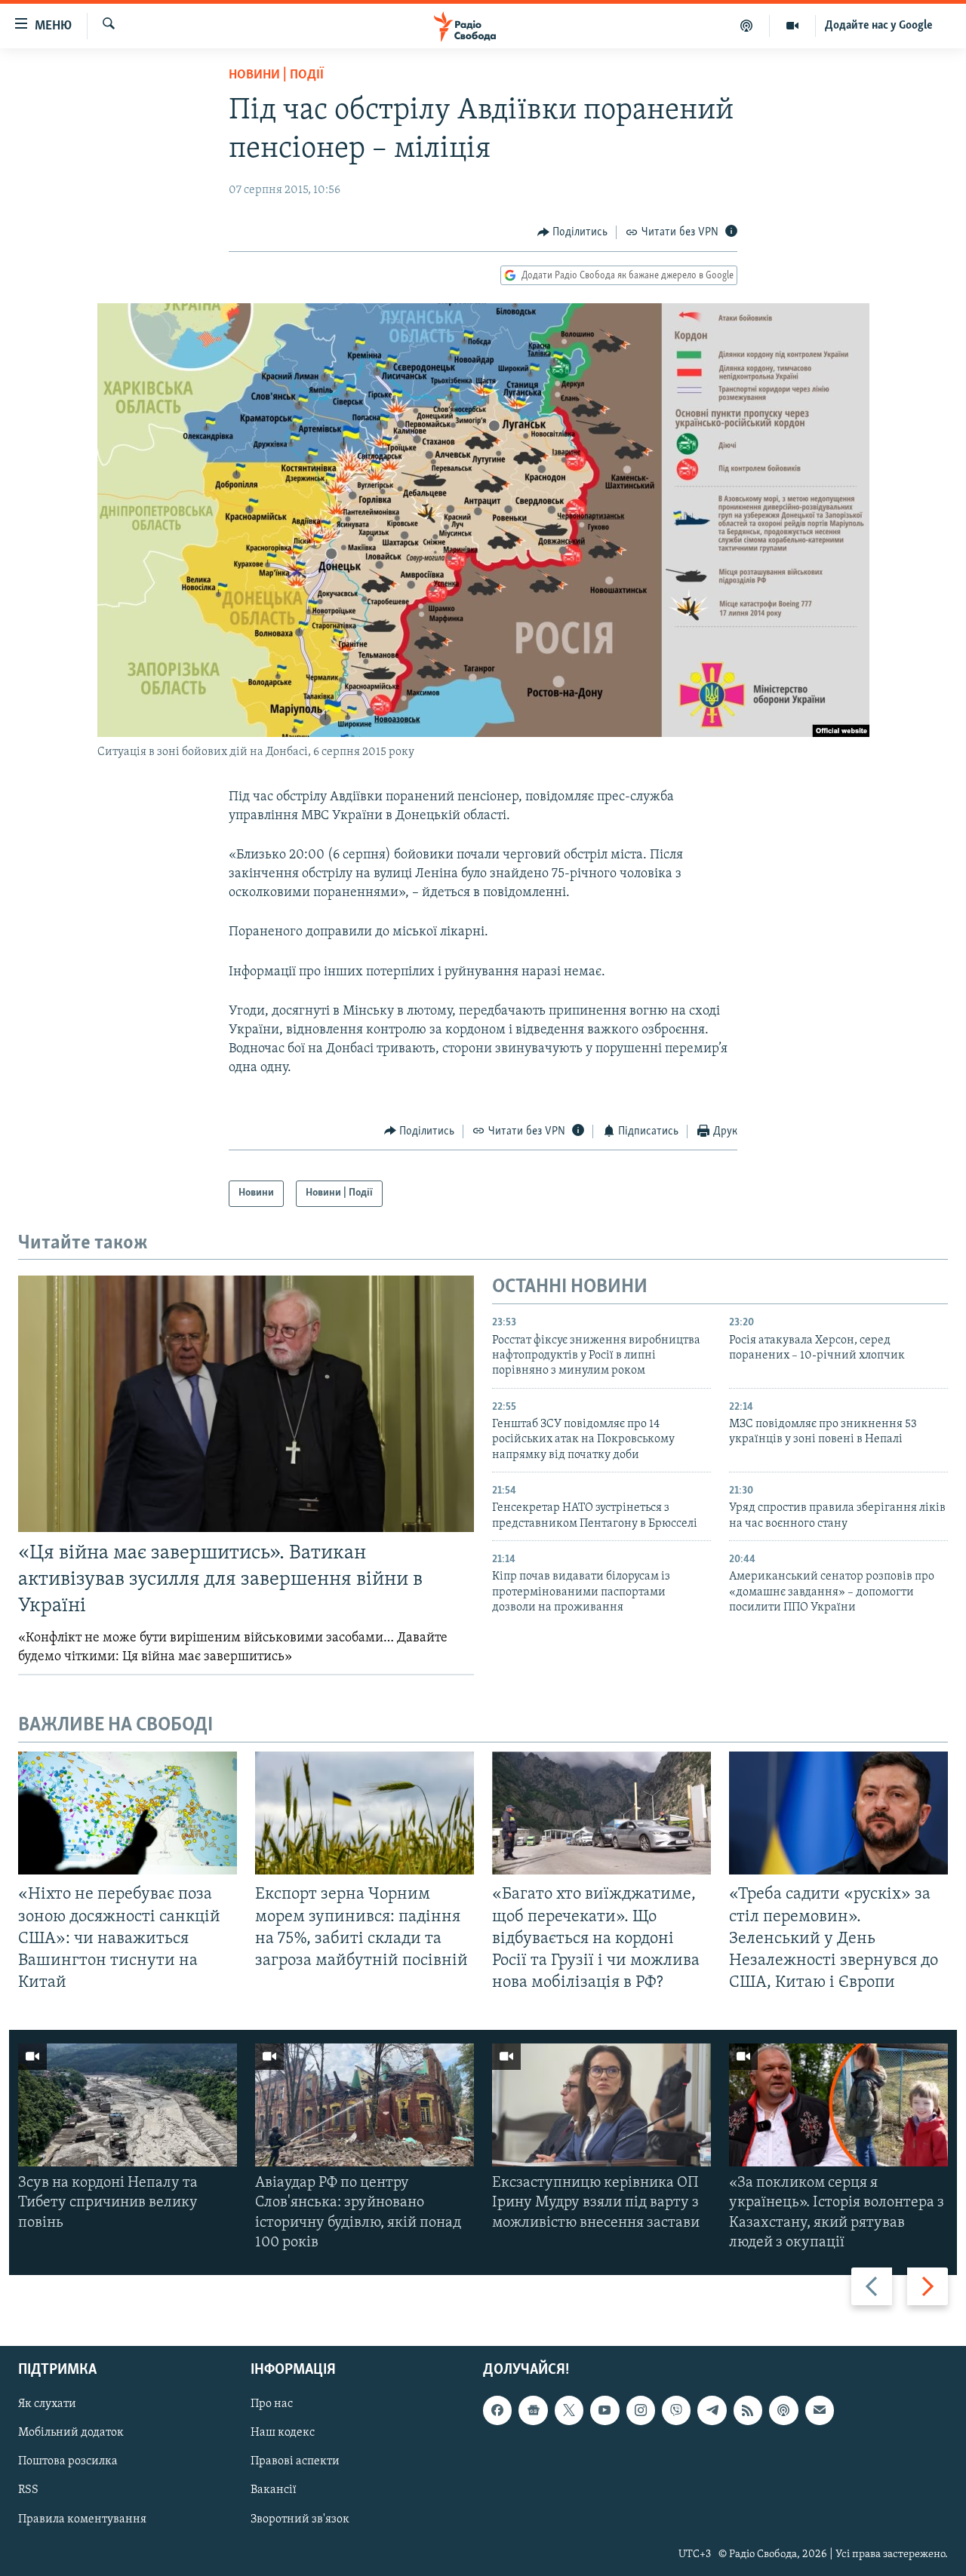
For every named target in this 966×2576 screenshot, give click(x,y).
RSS (28, 2491)
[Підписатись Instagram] (641, 2410)
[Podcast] (783, 2410)
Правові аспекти (295, 2462)
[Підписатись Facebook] (497, 2410)
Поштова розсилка (68, 2462)
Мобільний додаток (71, 2433)
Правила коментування (82, 2519)
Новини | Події (276, 75)
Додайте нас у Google (879, 26)
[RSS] (748, 2410)
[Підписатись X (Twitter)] (569, 2410)
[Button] (573, 232)
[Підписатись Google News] (533, 2410)
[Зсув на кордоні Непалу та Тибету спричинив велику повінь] (128, 2105)
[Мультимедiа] (793, 26)
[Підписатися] (820, 2410)
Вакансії (274, 2491)
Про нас (272, 2404)
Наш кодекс (283, 2433)
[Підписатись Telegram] (712, 2410)
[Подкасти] (747, 26)
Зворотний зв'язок (300, 2519)
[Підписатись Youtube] (605, 2410)
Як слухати (47, 2404)
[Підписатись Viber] (676, 2410)
